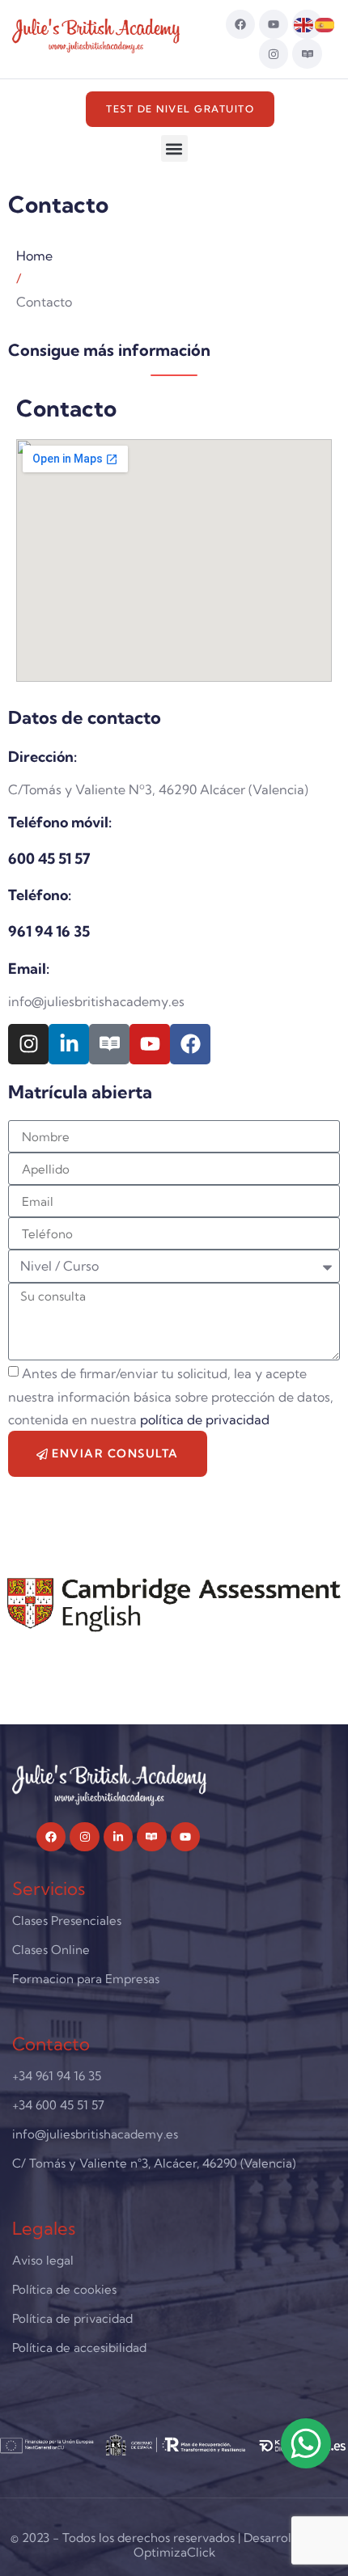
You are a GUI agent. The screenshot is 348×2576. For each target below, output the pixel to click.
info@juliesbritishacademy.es (96, 1001)
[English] (304, 23)
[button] (174, 148)
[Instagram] (274, 53)
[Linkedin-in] (69, 1044)
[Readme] (307, 53)
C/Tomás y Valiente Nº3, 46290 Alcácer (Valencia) (158, 789)
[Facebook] (240, 24)
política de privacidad (205, 1420)
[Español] (325, 23)
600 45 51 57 (49, 859)
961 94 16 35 (49, 931)
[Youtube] (274, 24)
